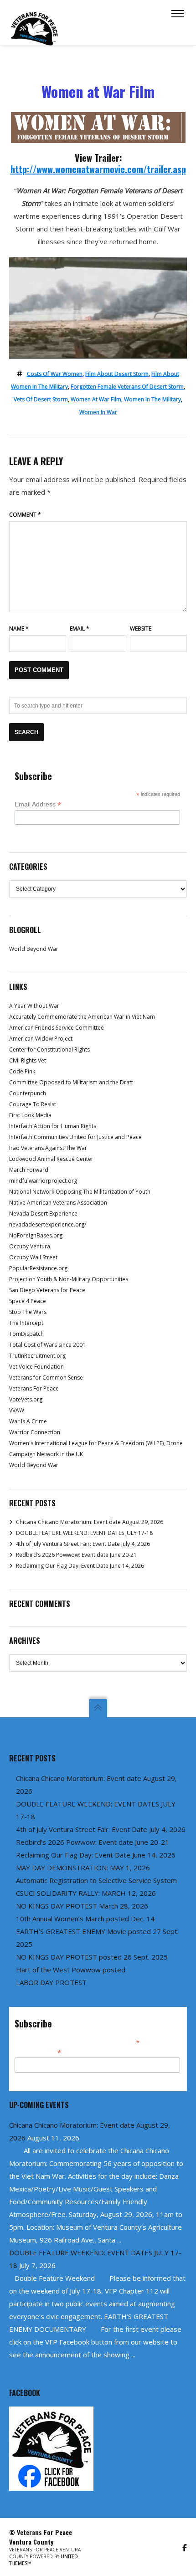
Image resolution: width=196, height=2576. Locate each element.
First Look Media (30, 1115)
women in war (98, 412)
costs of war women (55, 374)
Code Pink (22, 1071)
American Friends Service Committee (57, 1028)
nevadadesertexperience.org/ (48, 1224)
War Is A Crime (28, 1421)
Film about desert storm (117, 374)
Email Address (38, 804)
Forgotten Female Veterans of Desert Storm (127, 387)
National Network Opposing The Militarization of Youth (80, 1192)
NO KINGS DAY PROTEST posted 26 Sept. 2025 (92, 1957)
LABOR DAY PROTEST (51, 1982)
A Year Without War (34, 1006)
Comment (25, 515)
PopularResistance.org (38, 1268)
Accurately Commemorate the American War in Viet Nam (82, 1017)
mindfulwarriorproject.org (43, 1181)
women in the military (152, 399)
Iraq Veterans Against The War (48, 1148)
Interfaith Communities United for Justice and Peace (75, 1137)
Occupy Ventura (30, 1246)
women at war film (96, 399)
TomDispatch (26, 1334)
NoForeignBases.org (36, 1235)
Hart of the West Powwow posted (71, 1970)
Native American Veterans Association (58, 1203)
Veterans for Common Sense (46, 1378)
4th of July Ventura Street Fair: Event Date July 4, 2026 (83, 1544)
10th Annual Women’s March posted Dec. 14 (85, 1919)
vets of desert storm (41, 399)
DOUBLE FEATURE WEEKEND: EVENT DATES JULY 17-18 (84, 1533)
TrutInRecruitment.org (37, 1356)
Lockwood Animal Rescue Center (51, 1159)
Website (141, 629)
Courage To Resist (33, 1104)
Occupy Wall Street (33, 1257)
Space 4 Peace (28, 1301)
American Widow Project (41, 1039)
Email (80, 629)
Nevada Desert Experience (43, 1214)
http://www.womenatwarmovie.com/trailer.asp (98, 169)
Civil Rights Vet (28, 1060)
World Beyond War (34, 949)
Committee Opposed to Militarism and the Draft (71, 1082)
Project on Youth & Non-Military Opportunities (69, 1279)
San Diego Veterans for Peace (47, 1290)
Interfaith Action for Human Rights (53, 1126)
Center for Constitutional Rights (49, 1049)
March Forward (29, 1170)
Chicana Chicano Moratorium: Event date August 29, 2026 (90, 1522)
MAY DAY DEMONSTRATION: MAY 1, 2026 (83, 1868)
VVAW (17, 1410)
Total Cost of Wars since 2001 (47, 1345)
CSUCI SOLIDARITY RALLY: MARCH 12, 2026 (86, 1893)
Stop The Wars (28, 1312)
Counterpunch (28, 1093)
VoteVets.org (26, 1399)
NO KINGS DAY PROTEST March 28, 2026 (82, 1906)
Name (19, 629)
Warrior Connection (35, 1432)
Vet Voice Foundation (36, 1367)
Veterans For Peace (34, 1388)
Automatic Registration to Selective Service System (96, 1880)
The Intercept (26, 1323)
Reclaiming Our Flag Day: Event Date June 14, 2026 (80, 1566)
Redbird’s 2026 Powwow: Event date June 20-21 (76, 1555)
